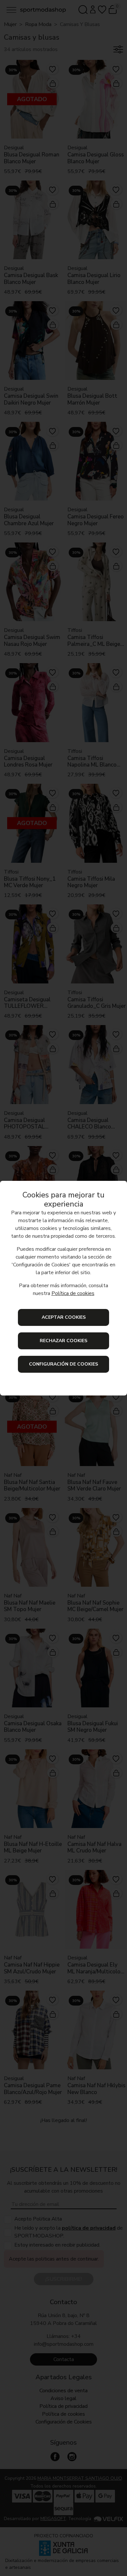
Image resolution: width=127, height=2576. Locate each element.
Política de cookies (73, 1293)
